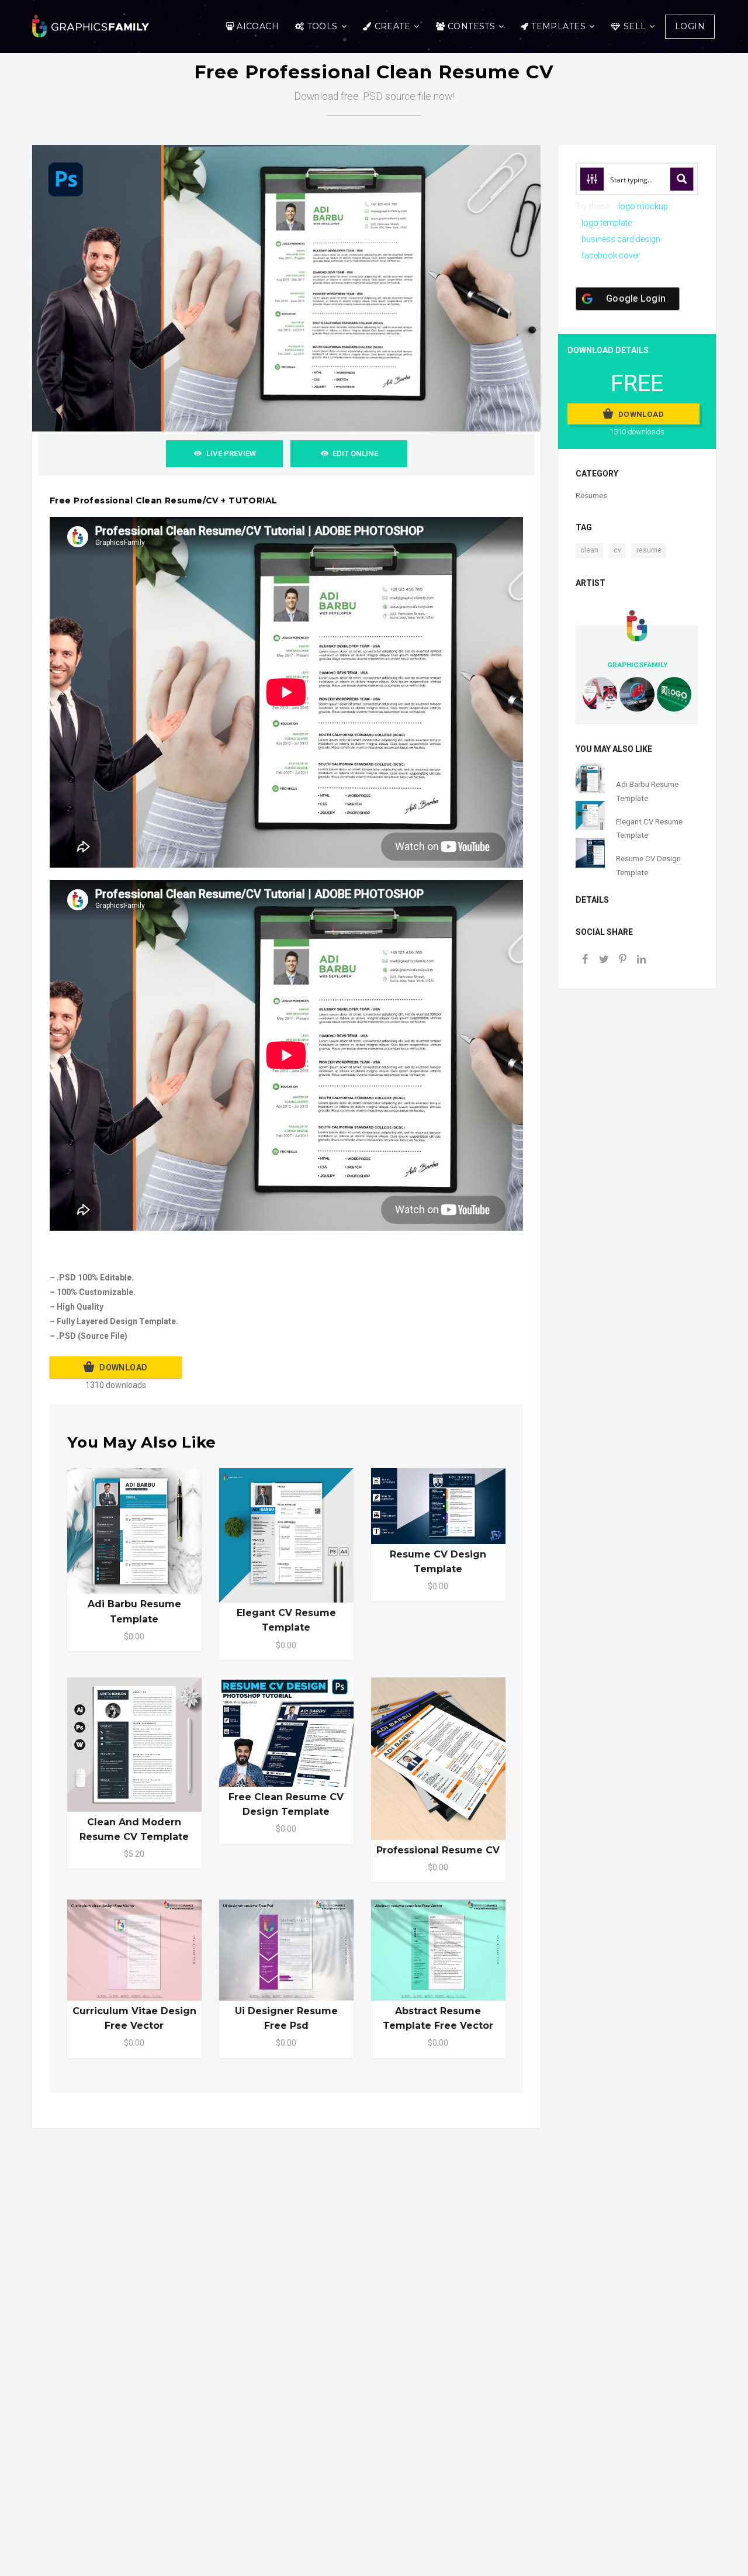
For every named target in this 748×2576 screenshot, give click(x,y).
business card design (621, 239)
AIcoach (258, 26)
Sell (635, 26)
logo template (607, 223)
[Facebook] (585, 960)
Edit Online (355, 453)
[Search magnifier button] (682, 179)
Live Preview (231, 453)
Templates (558, 26)
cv (617, 550)
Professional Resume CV (438, 1850)
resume (649, 550)
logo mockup (643, 206)
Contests (471, 26)
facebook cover (611, 255)
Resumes (591, 495)
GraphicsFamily (637, 665)
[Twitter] (604, 960)
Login (690, 26)
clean (589, 550)
